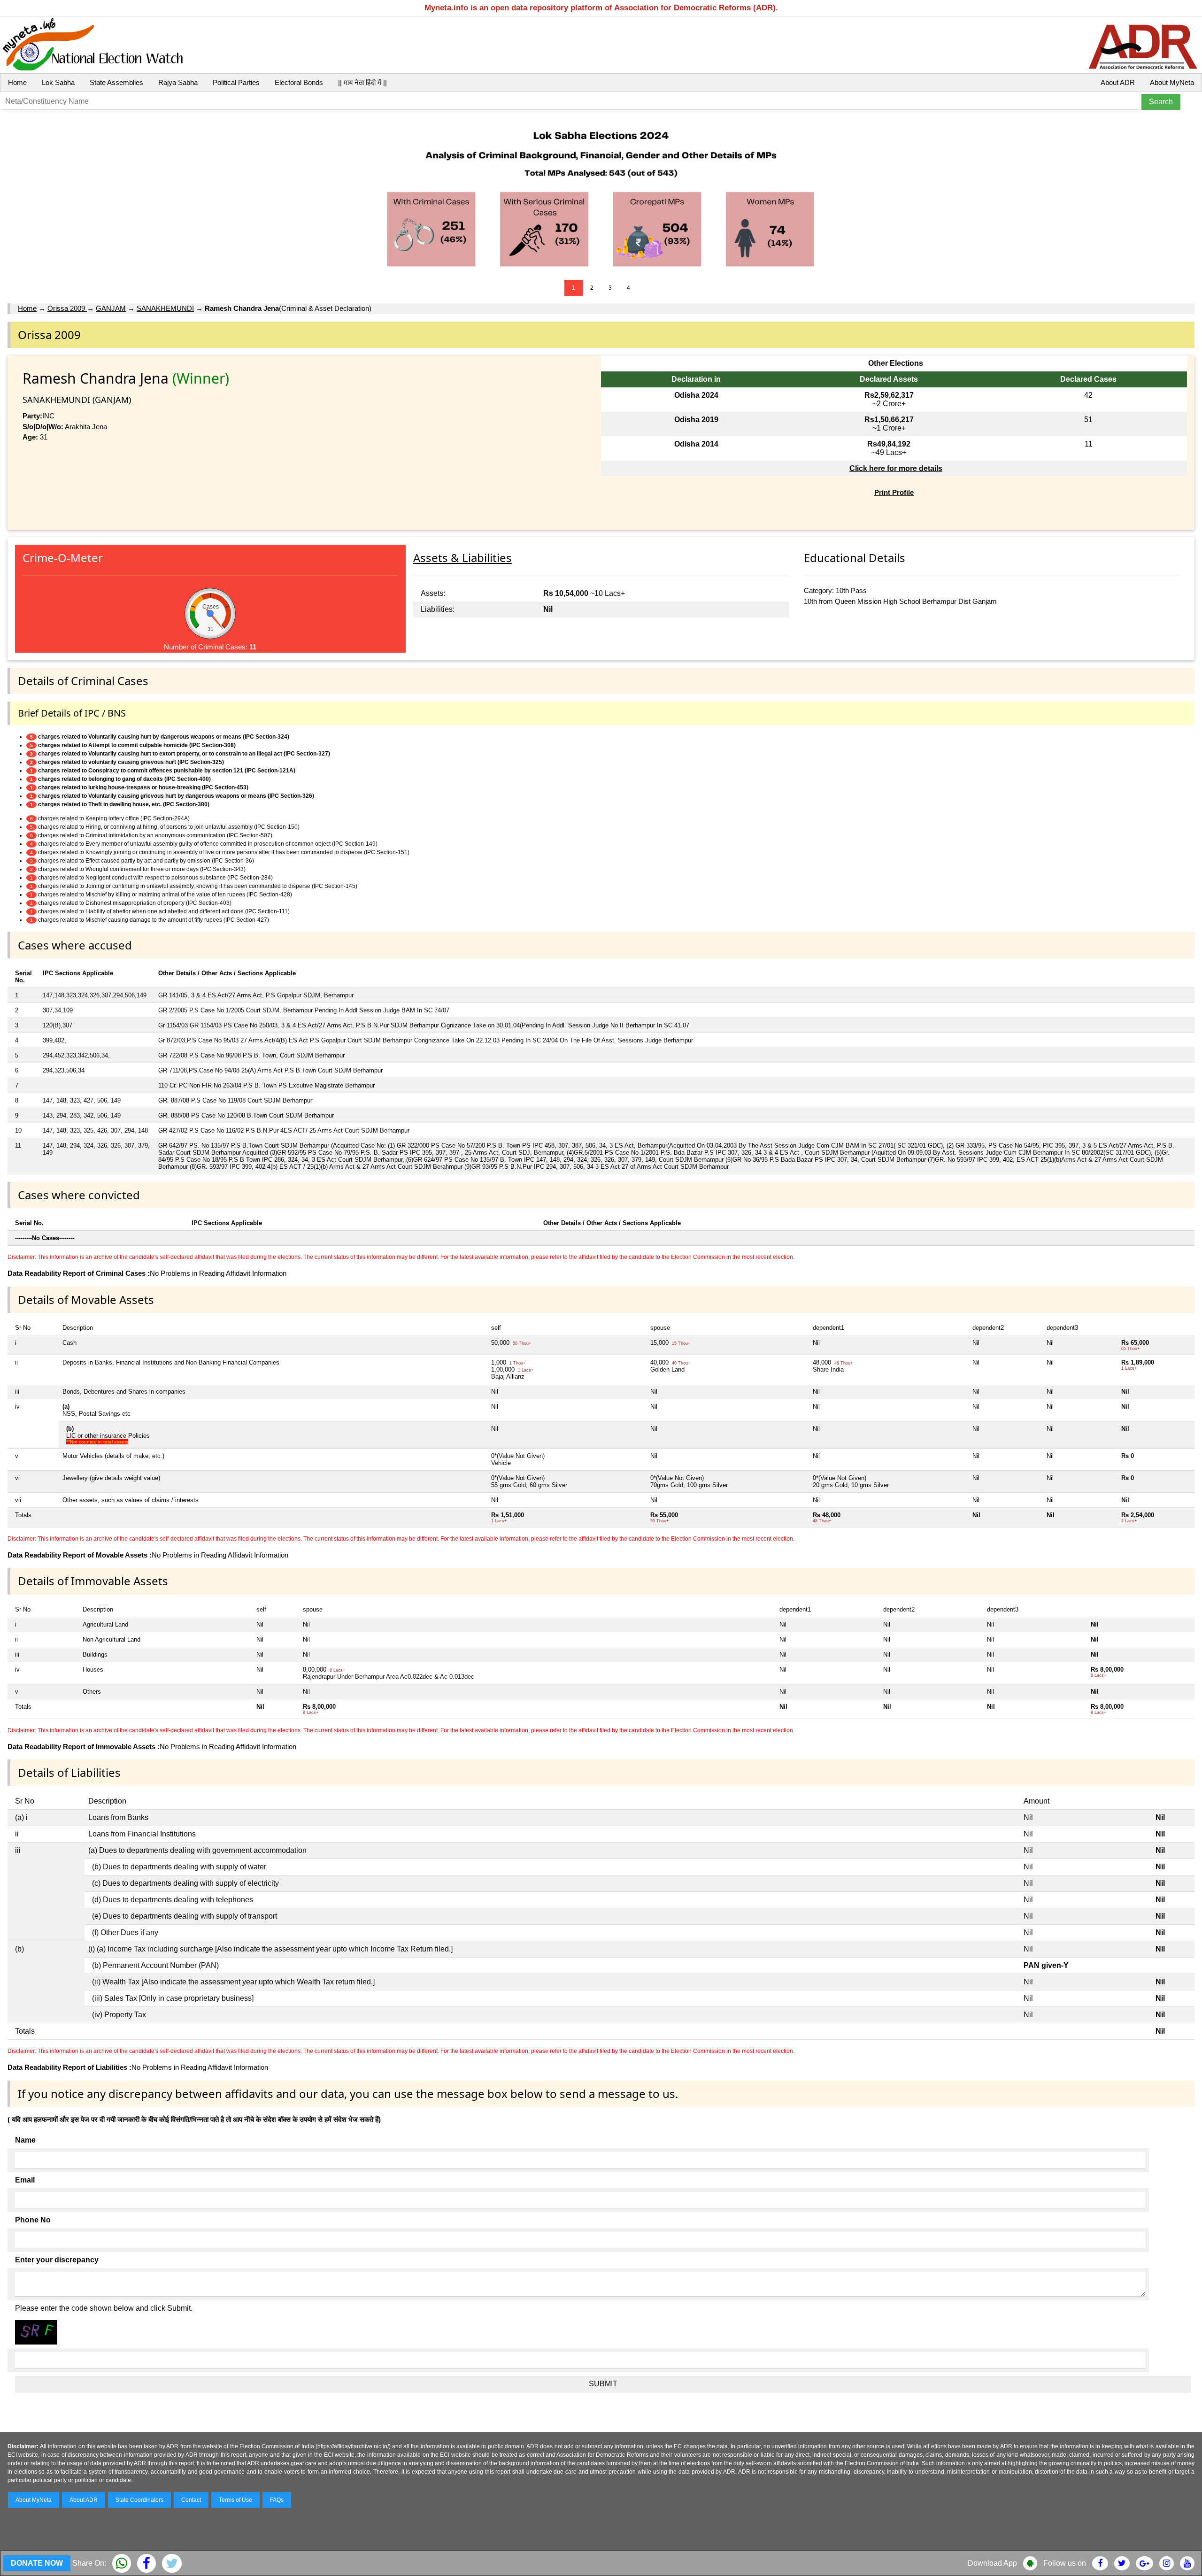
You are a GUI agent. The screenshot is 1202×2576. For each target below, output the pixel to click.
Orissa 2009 (67, 308)
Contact (191, 2500)
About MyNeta (1172, 82)
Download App (992, 2563)
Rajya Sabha (178, 82)
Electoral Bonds (299, 82)
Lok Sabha (58, 82)
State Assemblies (116, 82)
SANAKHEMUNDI (165, 308)
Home (17, 82)
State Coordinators (139, 2500)
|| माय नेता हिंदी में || (362, 82)
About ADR (1118, 82)
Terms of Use (235, 2500)
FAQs (277, 2500)
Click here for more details (896, 468)
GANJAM (111, 308)
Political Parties (236, 82)
